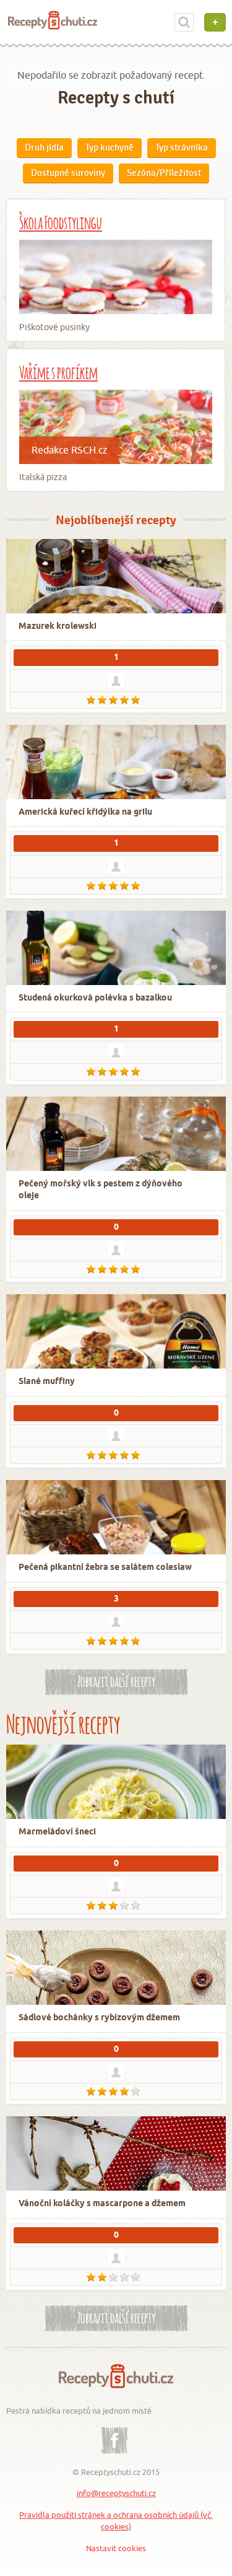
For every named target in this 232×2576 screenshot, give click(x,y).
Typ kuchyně (110, 147)
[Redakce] (116, 1052)
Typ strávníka (182, 147)
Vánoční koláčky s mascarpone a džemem (102, 2204)
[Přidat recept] (215, 22)
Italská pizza (43, 477)
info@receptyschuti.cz (116, 2493)
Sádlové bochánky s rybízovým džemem (99, 2018)
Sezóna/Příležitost (164, 173)
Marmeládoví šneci (57, 1832)
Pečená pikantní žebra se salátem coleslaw (105, 1568)
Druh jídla (44, 147)
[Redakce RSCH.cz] (116, 1886)
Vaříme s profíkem (58, 371)
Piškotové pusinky (54, 327)
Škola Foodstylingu (61, 221)
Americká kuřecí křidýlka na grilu (85, 813)
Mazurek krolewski (58, 627)
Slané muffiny (47, 1382)
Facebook (114, 2431)
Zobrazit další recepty (116, 1680)
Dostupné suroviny (68, 173)
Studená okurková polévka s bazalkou (95, 998)
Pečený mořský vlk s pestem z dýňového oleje (101, 1190)
